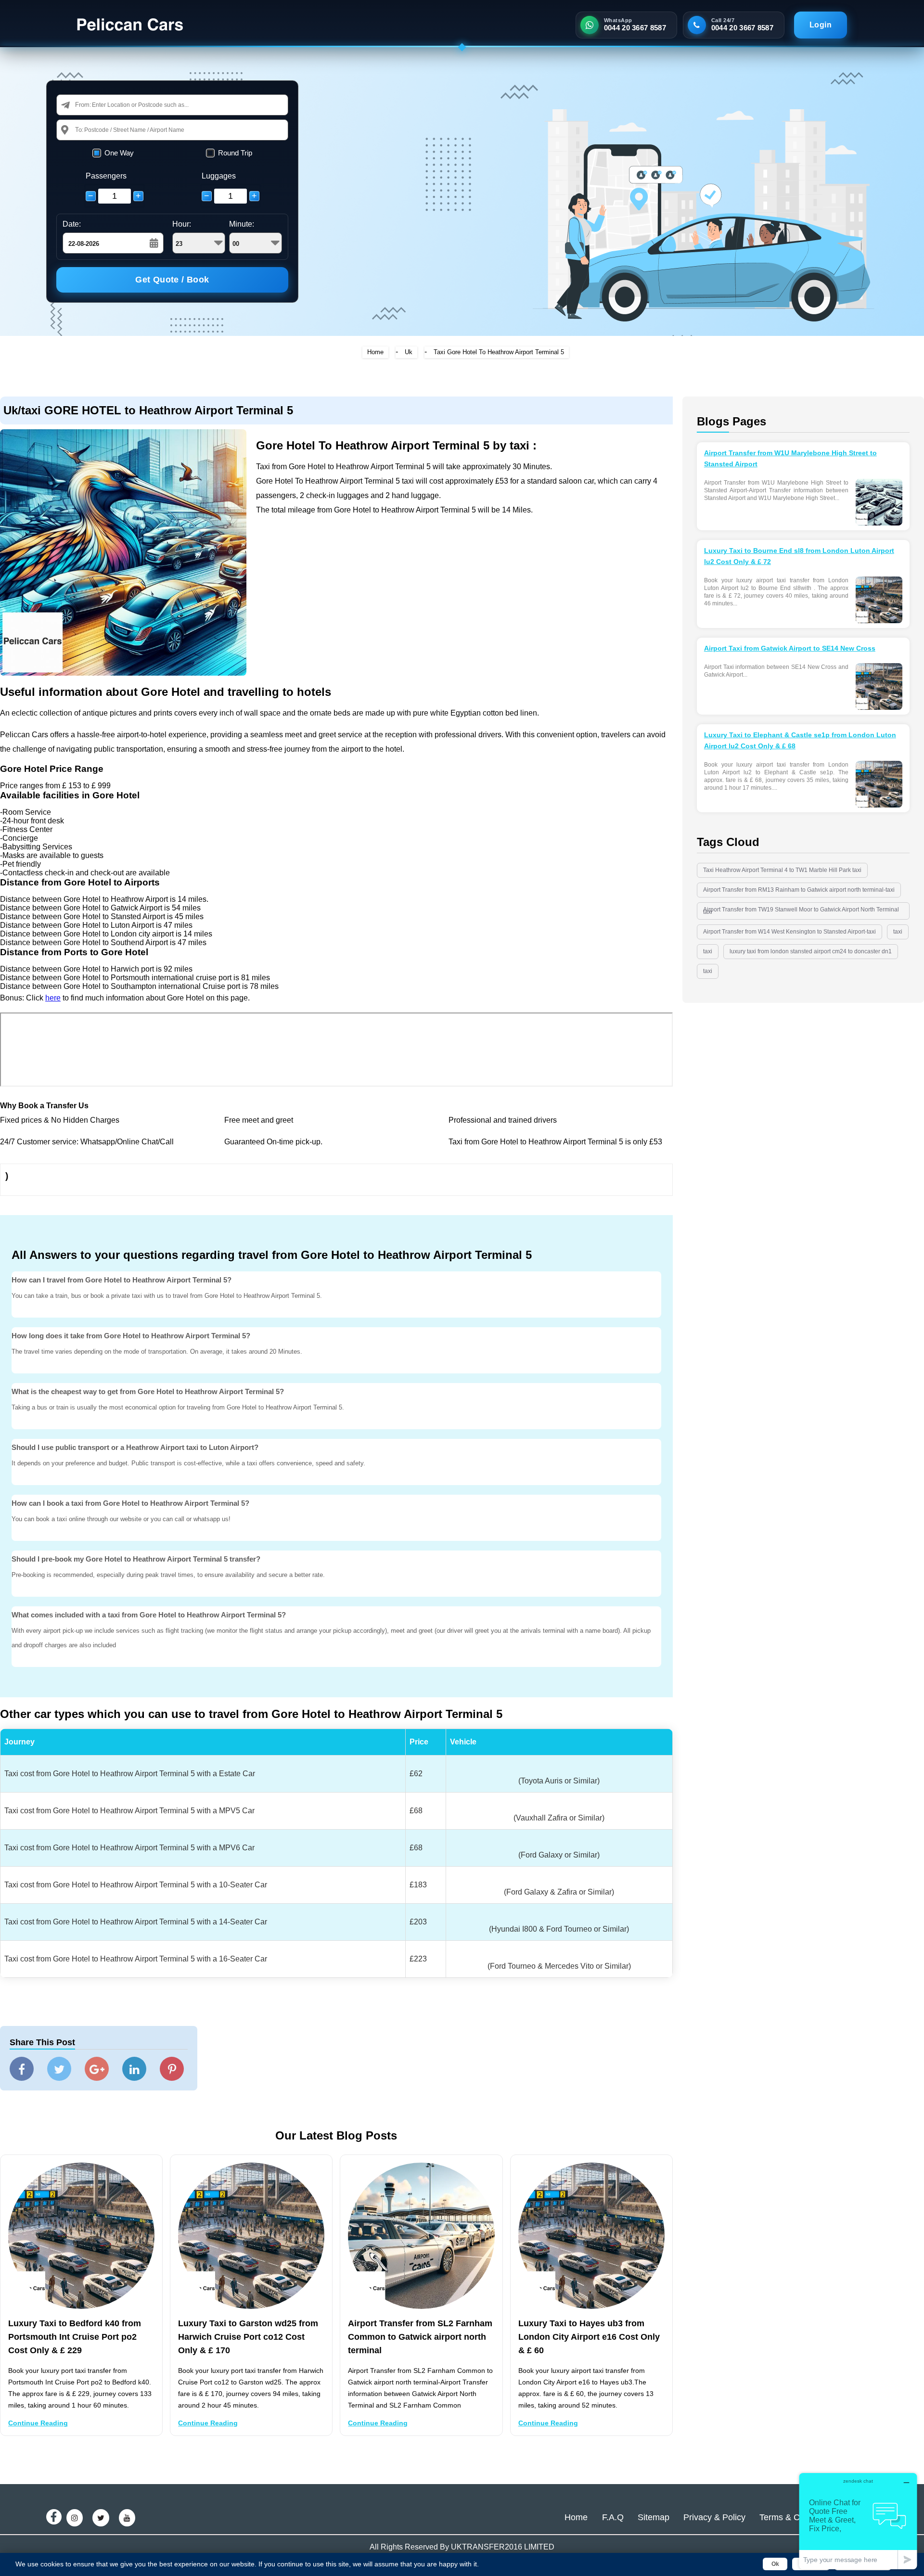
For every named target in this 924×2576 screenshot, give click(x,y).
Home (375, 352)
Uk (409, 352)
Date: (72, 224)
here (53, 998)
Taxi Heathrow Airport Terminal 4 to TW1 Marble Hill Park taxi (782, 870)
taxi (898, 932)
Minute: (242, 224)
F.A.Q (613, 2517)
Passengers (106, 176)
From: (83, 105)
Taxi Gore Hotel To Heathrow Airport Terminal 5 (499, 352)
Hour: (182, 224)
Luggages (219, 176)
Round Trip (235, 153)
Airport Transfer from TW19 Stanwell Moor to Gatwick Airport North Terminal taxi (801, 911)
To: (79, 130)
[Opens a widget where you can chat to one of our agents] (858, 2521)
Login (821, 25)
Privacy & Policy (714, 2517)
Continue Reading (38, 2423)
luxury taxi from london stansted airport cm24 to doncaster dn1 (811, 951)
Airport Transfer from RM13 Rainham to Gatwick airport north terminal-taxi (799, 890)
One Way (119, 153)
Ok (775, 2564)
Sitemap (654, 2517)
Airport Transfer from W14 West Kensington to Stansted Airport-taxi (789, 932)
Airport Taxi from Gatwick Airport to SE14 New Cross (790, 648)
